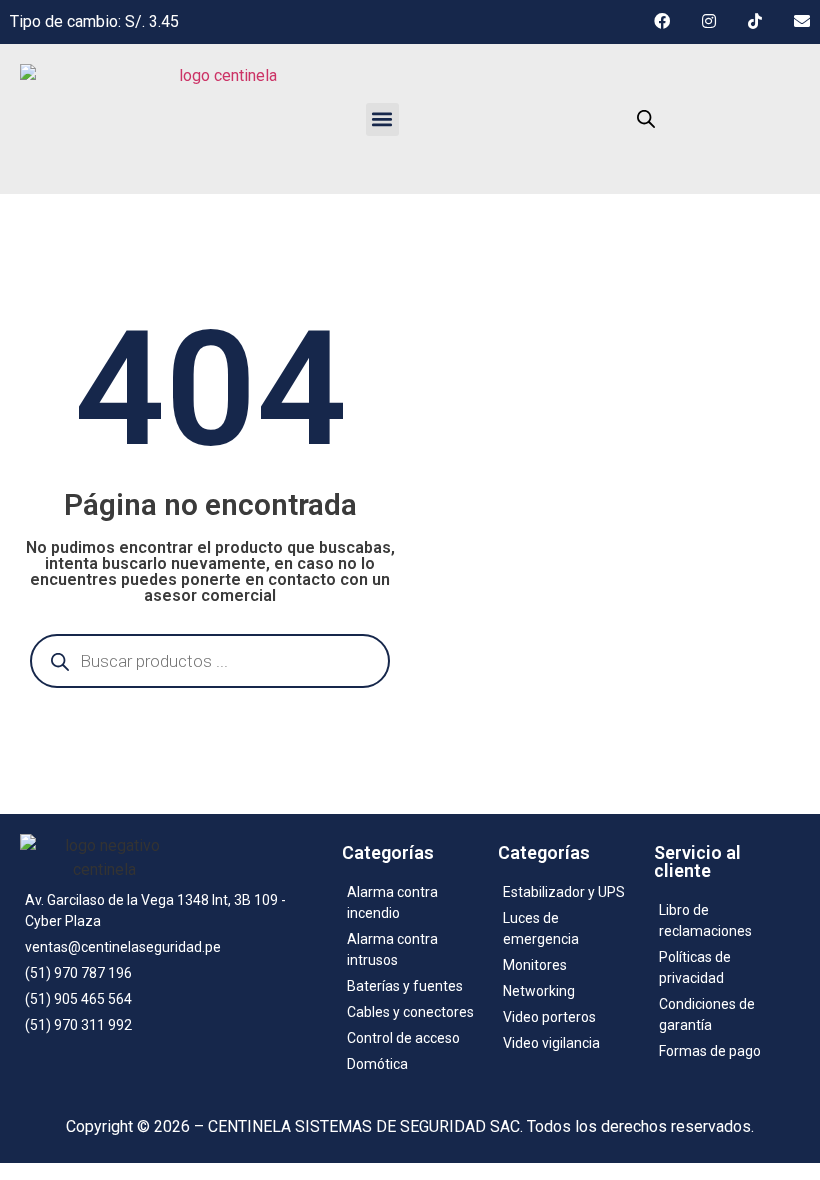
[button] (382, 119)
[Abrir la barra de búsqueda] (646, 119)
